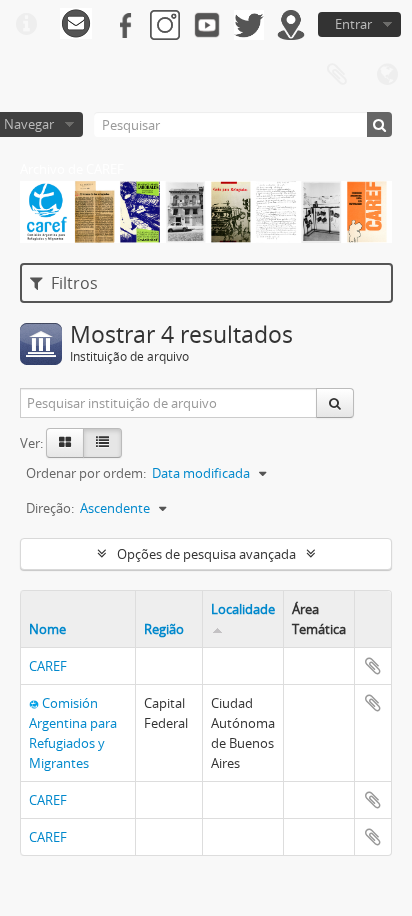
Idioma (387, 75)
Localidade (243, 609)
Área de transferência (337, 75)
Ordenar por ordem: (86, 473)
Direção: (50, 508)
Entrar (353, 24)
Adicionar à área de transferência (373, 666)
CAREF (48, 666)
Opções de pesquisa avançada (206, 554)
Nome (47, 629)
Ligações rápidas (26, 25)
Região (164, 629)
